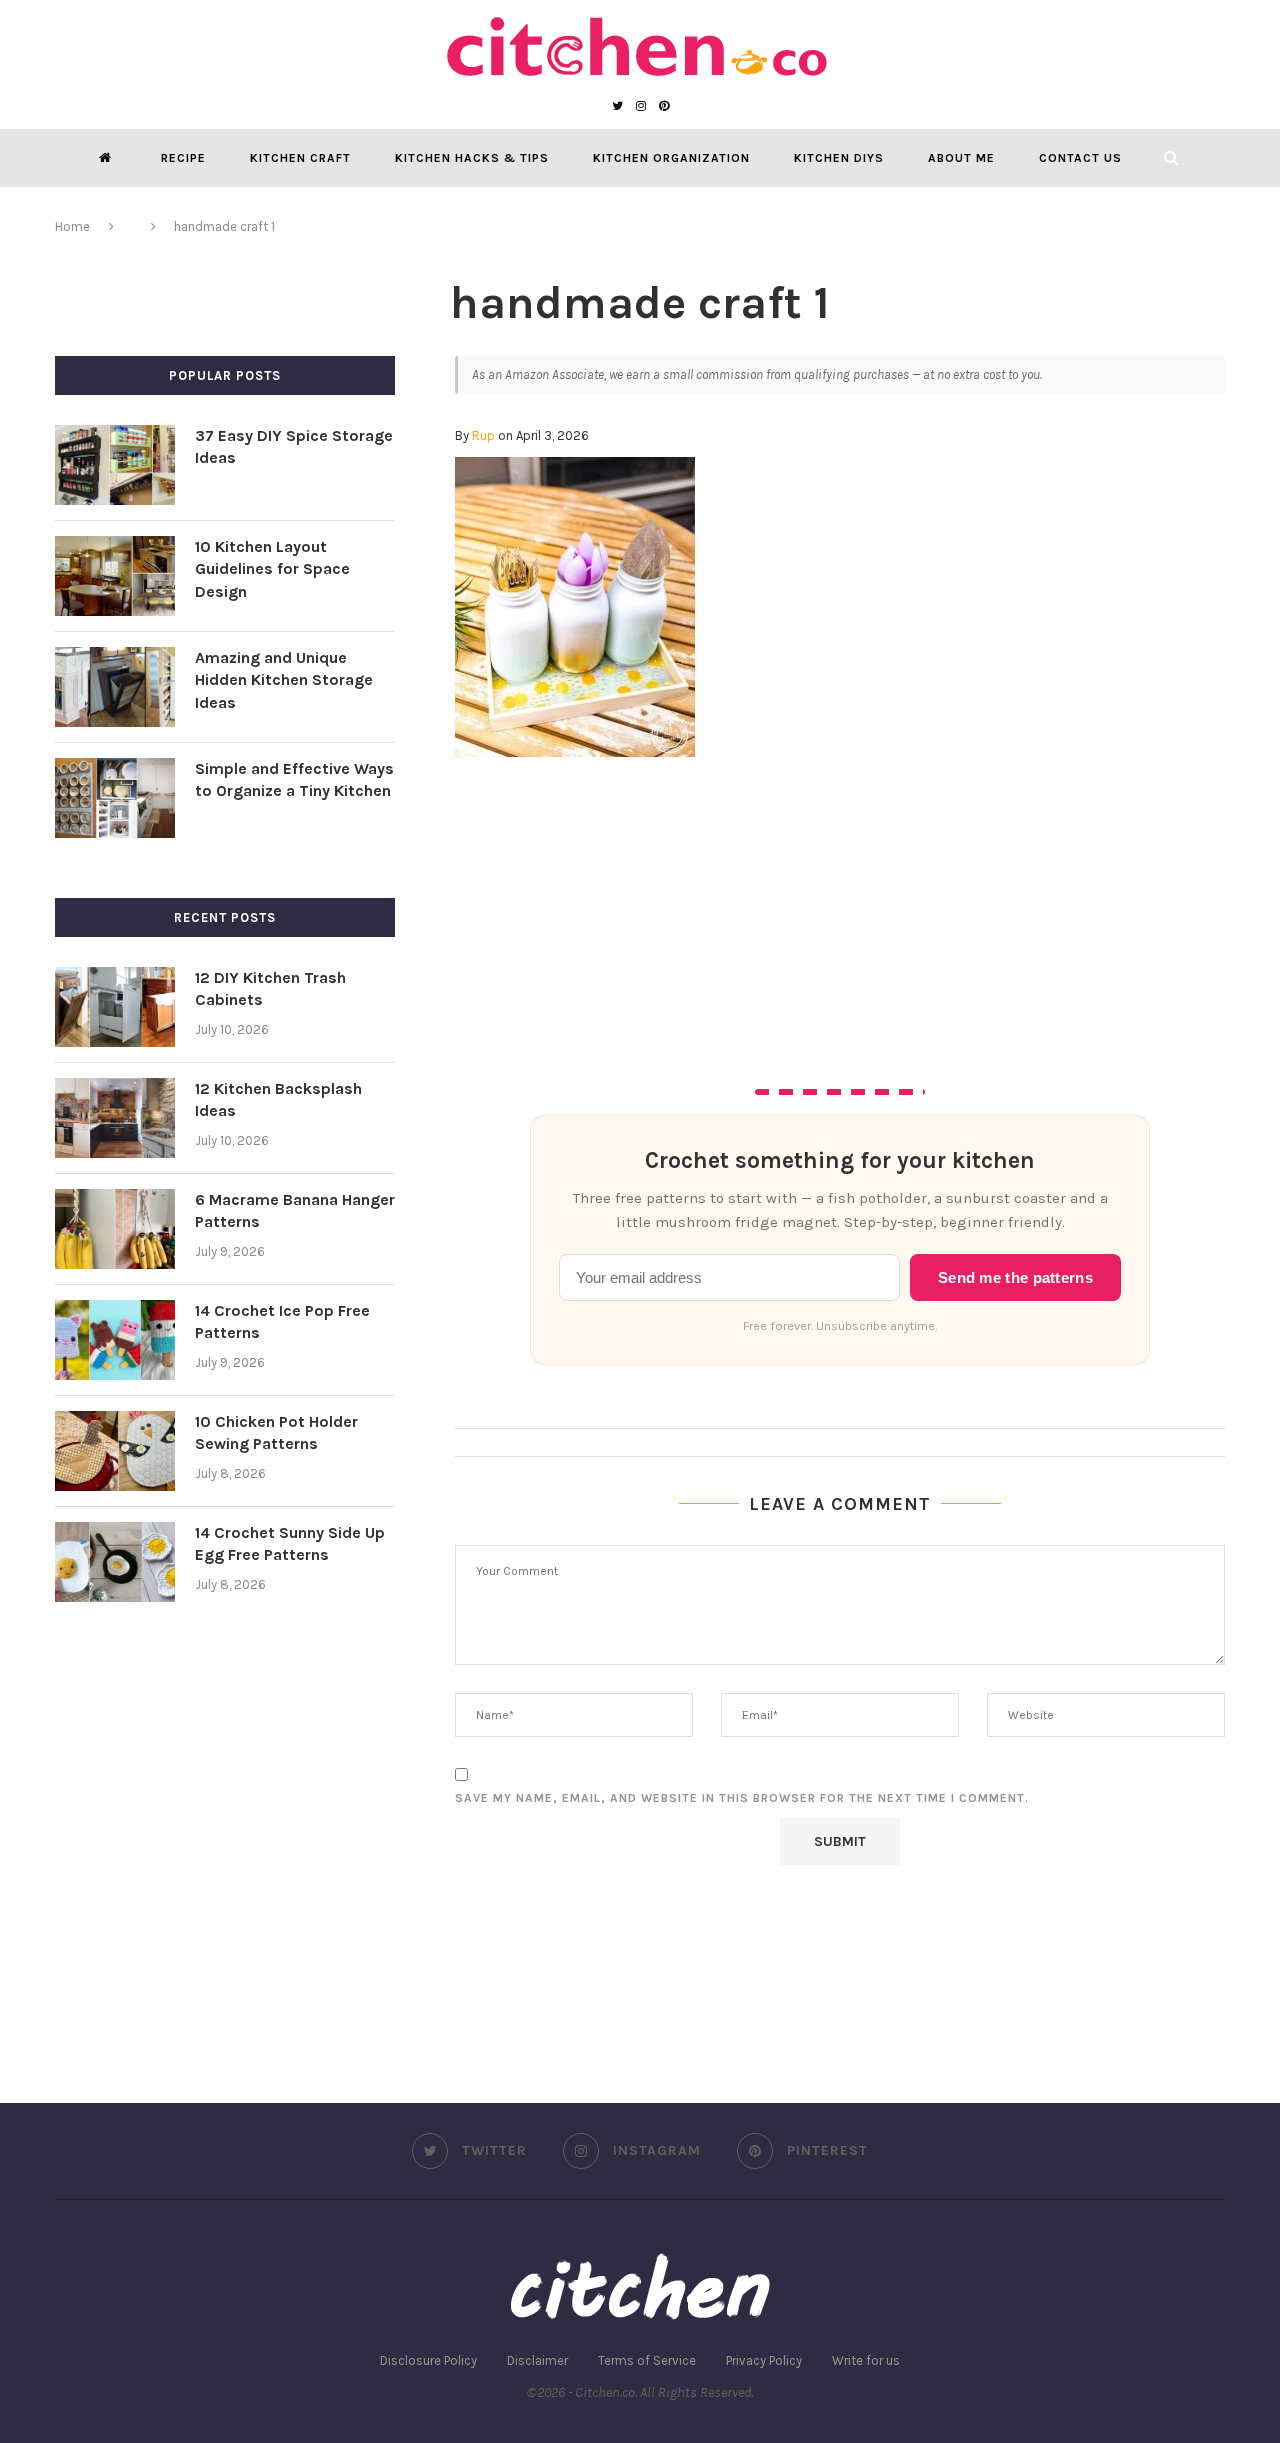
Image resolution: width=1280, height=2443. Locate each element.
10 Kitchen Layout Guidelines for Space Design (272, 569)
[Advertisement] (840, 907)
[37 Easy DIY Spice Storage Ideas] (115, 465)
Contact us (1080, 158)
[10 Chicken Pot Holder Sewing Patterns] (115, 1451)
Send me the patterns (1015, 1278)
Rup (483, 435)
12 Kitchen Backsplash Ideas (278, 1099)
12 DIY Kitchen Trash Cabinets (270, 988)
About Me (961, 158)
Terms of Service (647, 2360)
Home (72, 226)
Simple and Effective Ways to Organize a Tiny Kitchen (294, 779)
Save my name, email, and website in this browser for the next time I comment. (742, 1798)
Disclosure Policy (428, 2360)
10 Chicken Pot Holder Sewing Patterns (276, 1432)
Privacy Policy (764, 2360)
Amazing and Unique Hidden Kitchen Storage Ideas (284, 680)
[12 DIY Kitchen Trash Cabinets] (115, 1007)
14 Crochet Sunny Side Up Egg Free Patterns (290, 1543)
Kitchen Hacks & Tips (472, 158)
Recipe (183, 158)
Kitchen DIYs (839, 158)
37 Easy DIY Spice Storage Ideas (294, 446)
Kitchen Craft (300, 158)
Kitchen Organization (671, 158)
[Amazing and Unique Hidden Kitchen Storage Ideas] (115, 687)
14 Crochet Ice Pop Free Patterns (282, 1321)
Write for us (866, 2360)
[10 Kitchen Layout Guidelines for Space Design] (115, 576)
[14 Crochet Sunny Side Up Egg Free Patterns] (115, 1562)
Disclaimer (537, 2360)
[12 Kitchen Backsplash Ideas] (115, 1118)
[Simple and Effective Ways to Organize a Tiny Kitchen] (115, 798)
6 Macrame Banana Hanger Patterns (295, 1210)
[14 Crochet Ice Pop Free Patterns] (115, 1340)
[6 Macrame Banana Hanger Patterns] (115, 1229)
